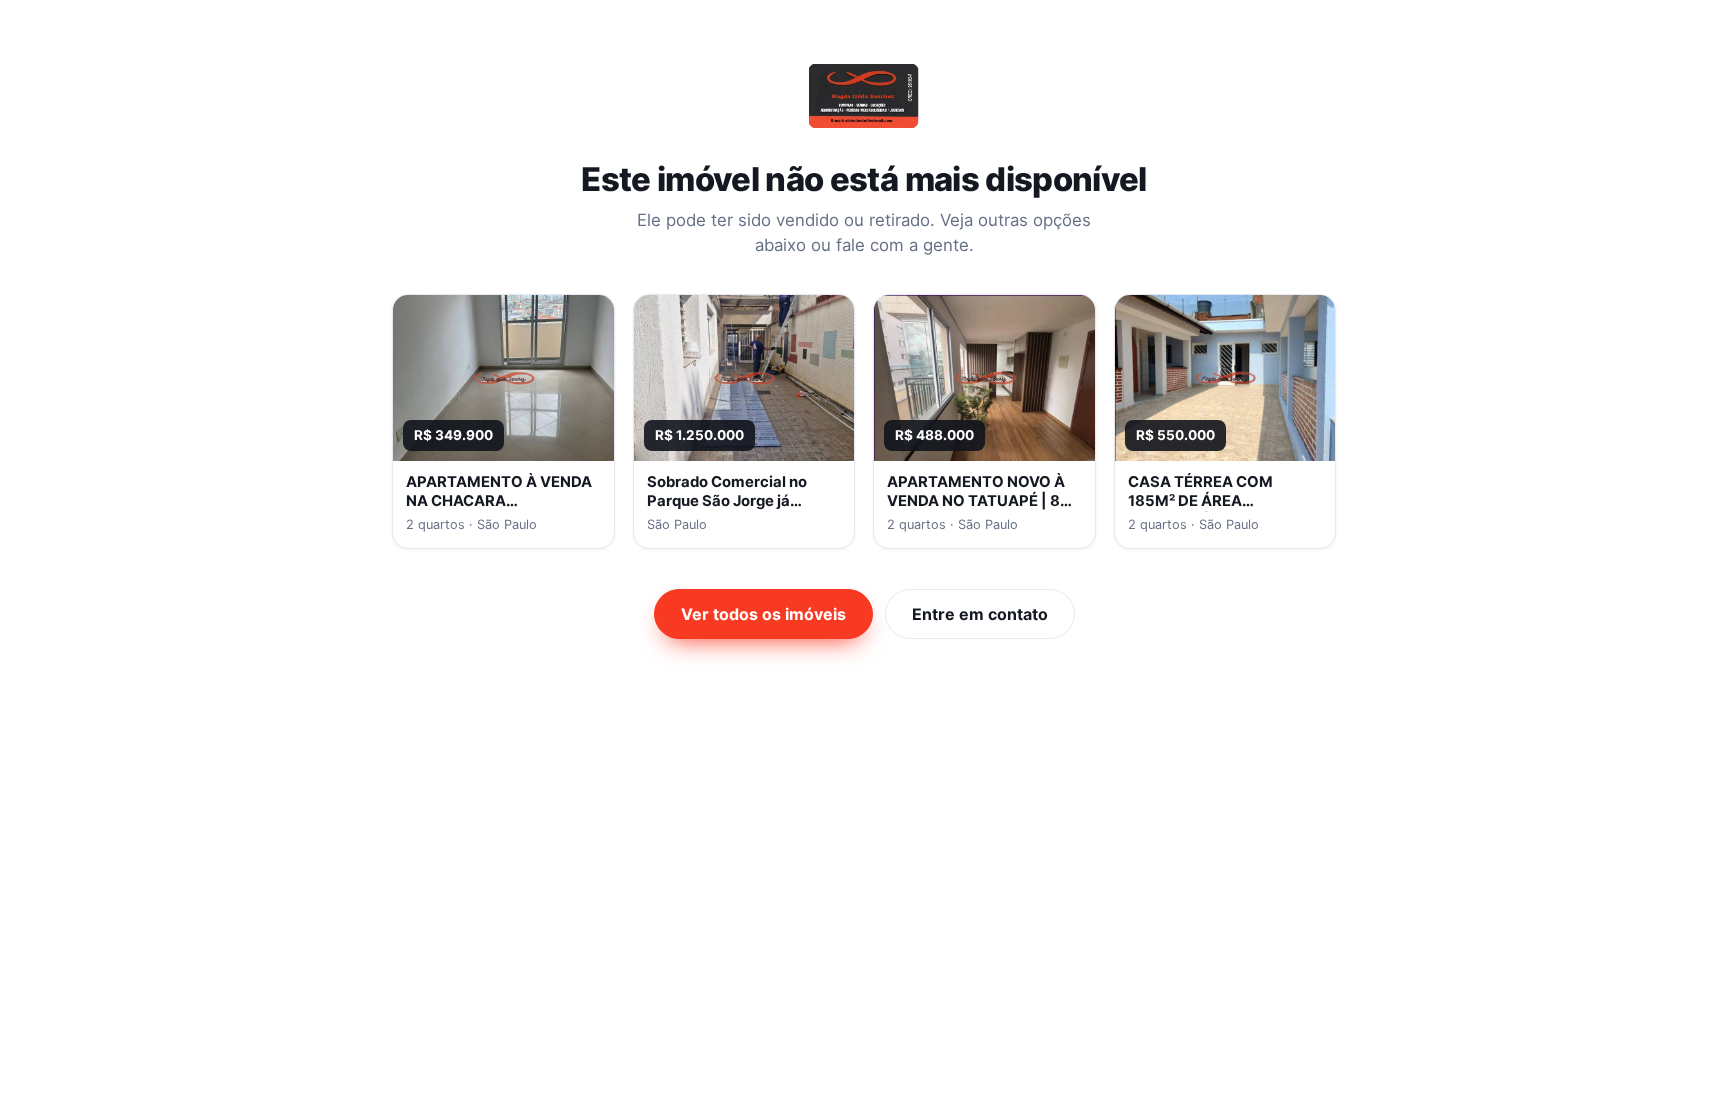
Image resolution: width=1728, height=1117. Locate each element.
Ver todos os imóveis (763, 614)
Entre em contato (980, 614)
